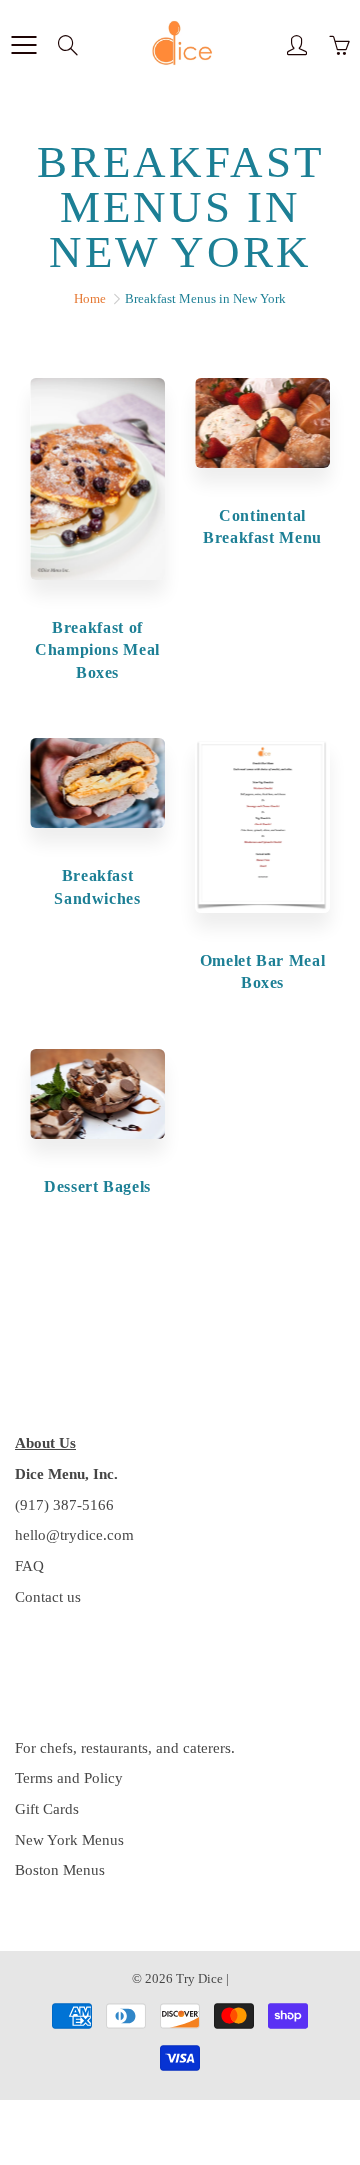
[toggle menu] (23, 45)
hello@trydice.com (74, 1535)
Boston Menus (60, 1870)
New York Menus (69, 1840)
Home (90, 298)
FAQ (29, 1566)
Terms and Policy (69, 1778)
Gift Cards (47, 1809)
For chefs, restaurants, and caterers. (125, 1748)
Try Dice (199, 1978)
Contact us (48, 1597)
